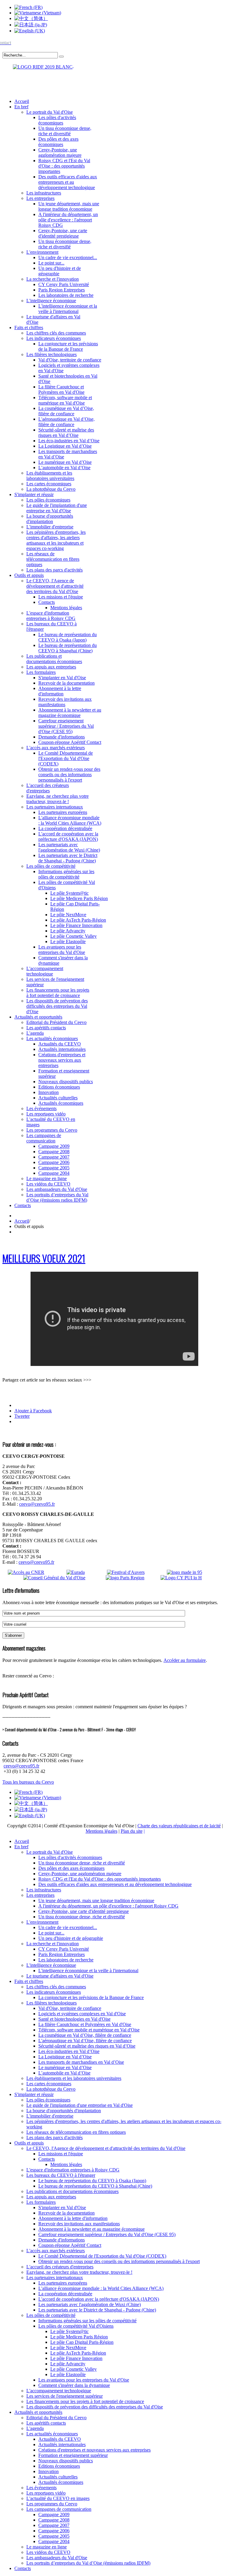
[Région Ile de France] (38, 66)
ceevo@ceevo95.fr (37, 1504)
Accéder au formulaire (185, 1660)
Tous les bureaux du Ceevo (28, 1782)
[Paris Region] (133, 1578)
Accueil (22, 1221)
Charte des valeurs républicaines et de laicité (179, 1826)
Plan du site (132, 1831)
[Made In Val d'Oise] (193, 1572)
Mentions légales (102, 1831)
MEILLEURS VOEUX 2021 (44, 1258)
